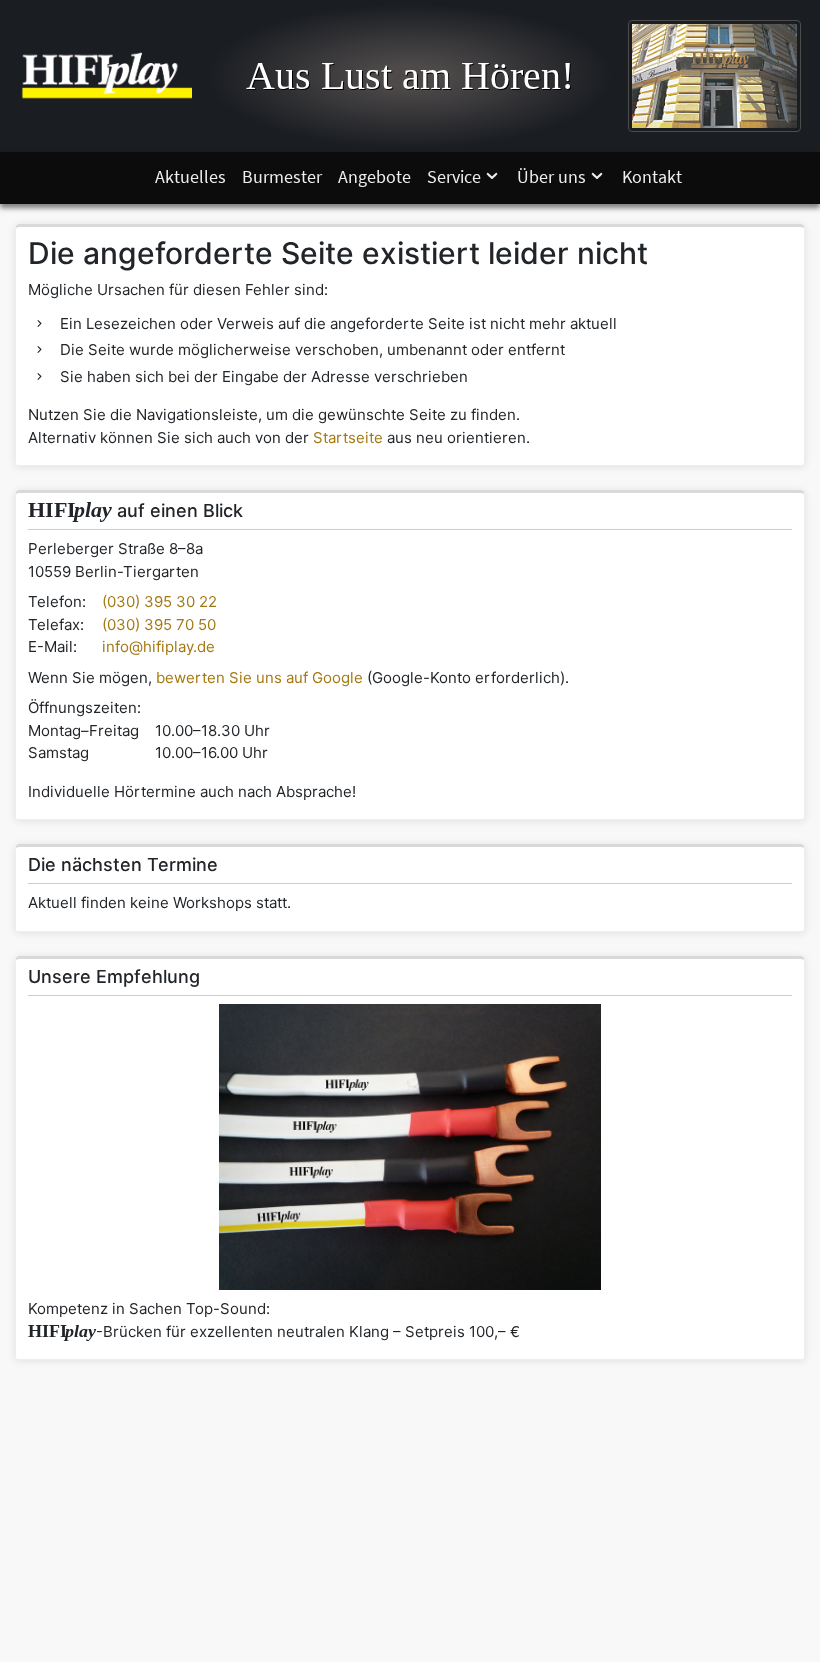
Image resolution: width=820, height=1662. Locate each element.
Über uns (551, 176)
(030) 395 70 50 (159, 624)
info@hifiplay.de (158, 646)
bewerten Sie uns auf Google (259, 677)
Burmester (282, 176)
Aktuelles (190, 176)
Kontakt (652, 176)
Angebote (374, 176)
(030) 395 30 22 (159, 601)
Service (454, 176)
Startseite (348, 437)
